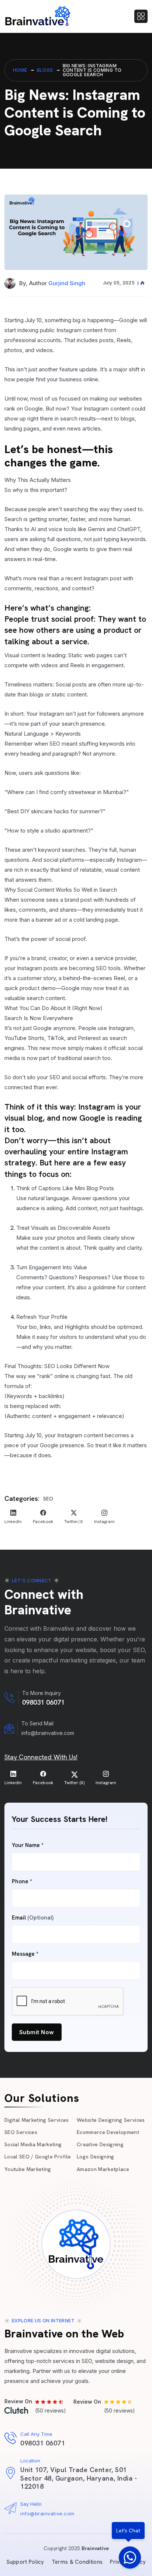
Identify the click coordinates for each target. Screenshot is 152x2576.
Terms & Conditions (77, 2562)
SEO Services (21, 2132)
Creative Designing (100, 2144)
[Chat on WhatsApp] (130, 2558)
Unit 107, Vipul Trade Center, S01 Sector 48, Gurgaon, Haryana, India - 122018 (79, 2478)
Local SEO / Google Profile (38, 2157)
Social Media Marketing (33, 2144)
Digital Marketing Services (37, 2120)
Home (20, 70)
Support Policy (25, 2562)
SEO (48, 1499)
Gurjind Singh (67, 283)
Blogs (45, 70)
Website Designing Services (111, 2120)
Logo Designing (96, 2157)
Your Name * (28, 1845)
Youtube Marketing (28, 2169)
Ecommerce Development (108, 2132)
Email (33, 1918)
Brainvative (95, 2548)
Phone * (22, 1882)
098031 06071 (43, 1702)
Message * (25, 1954)
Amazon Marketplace (103, 2169)
